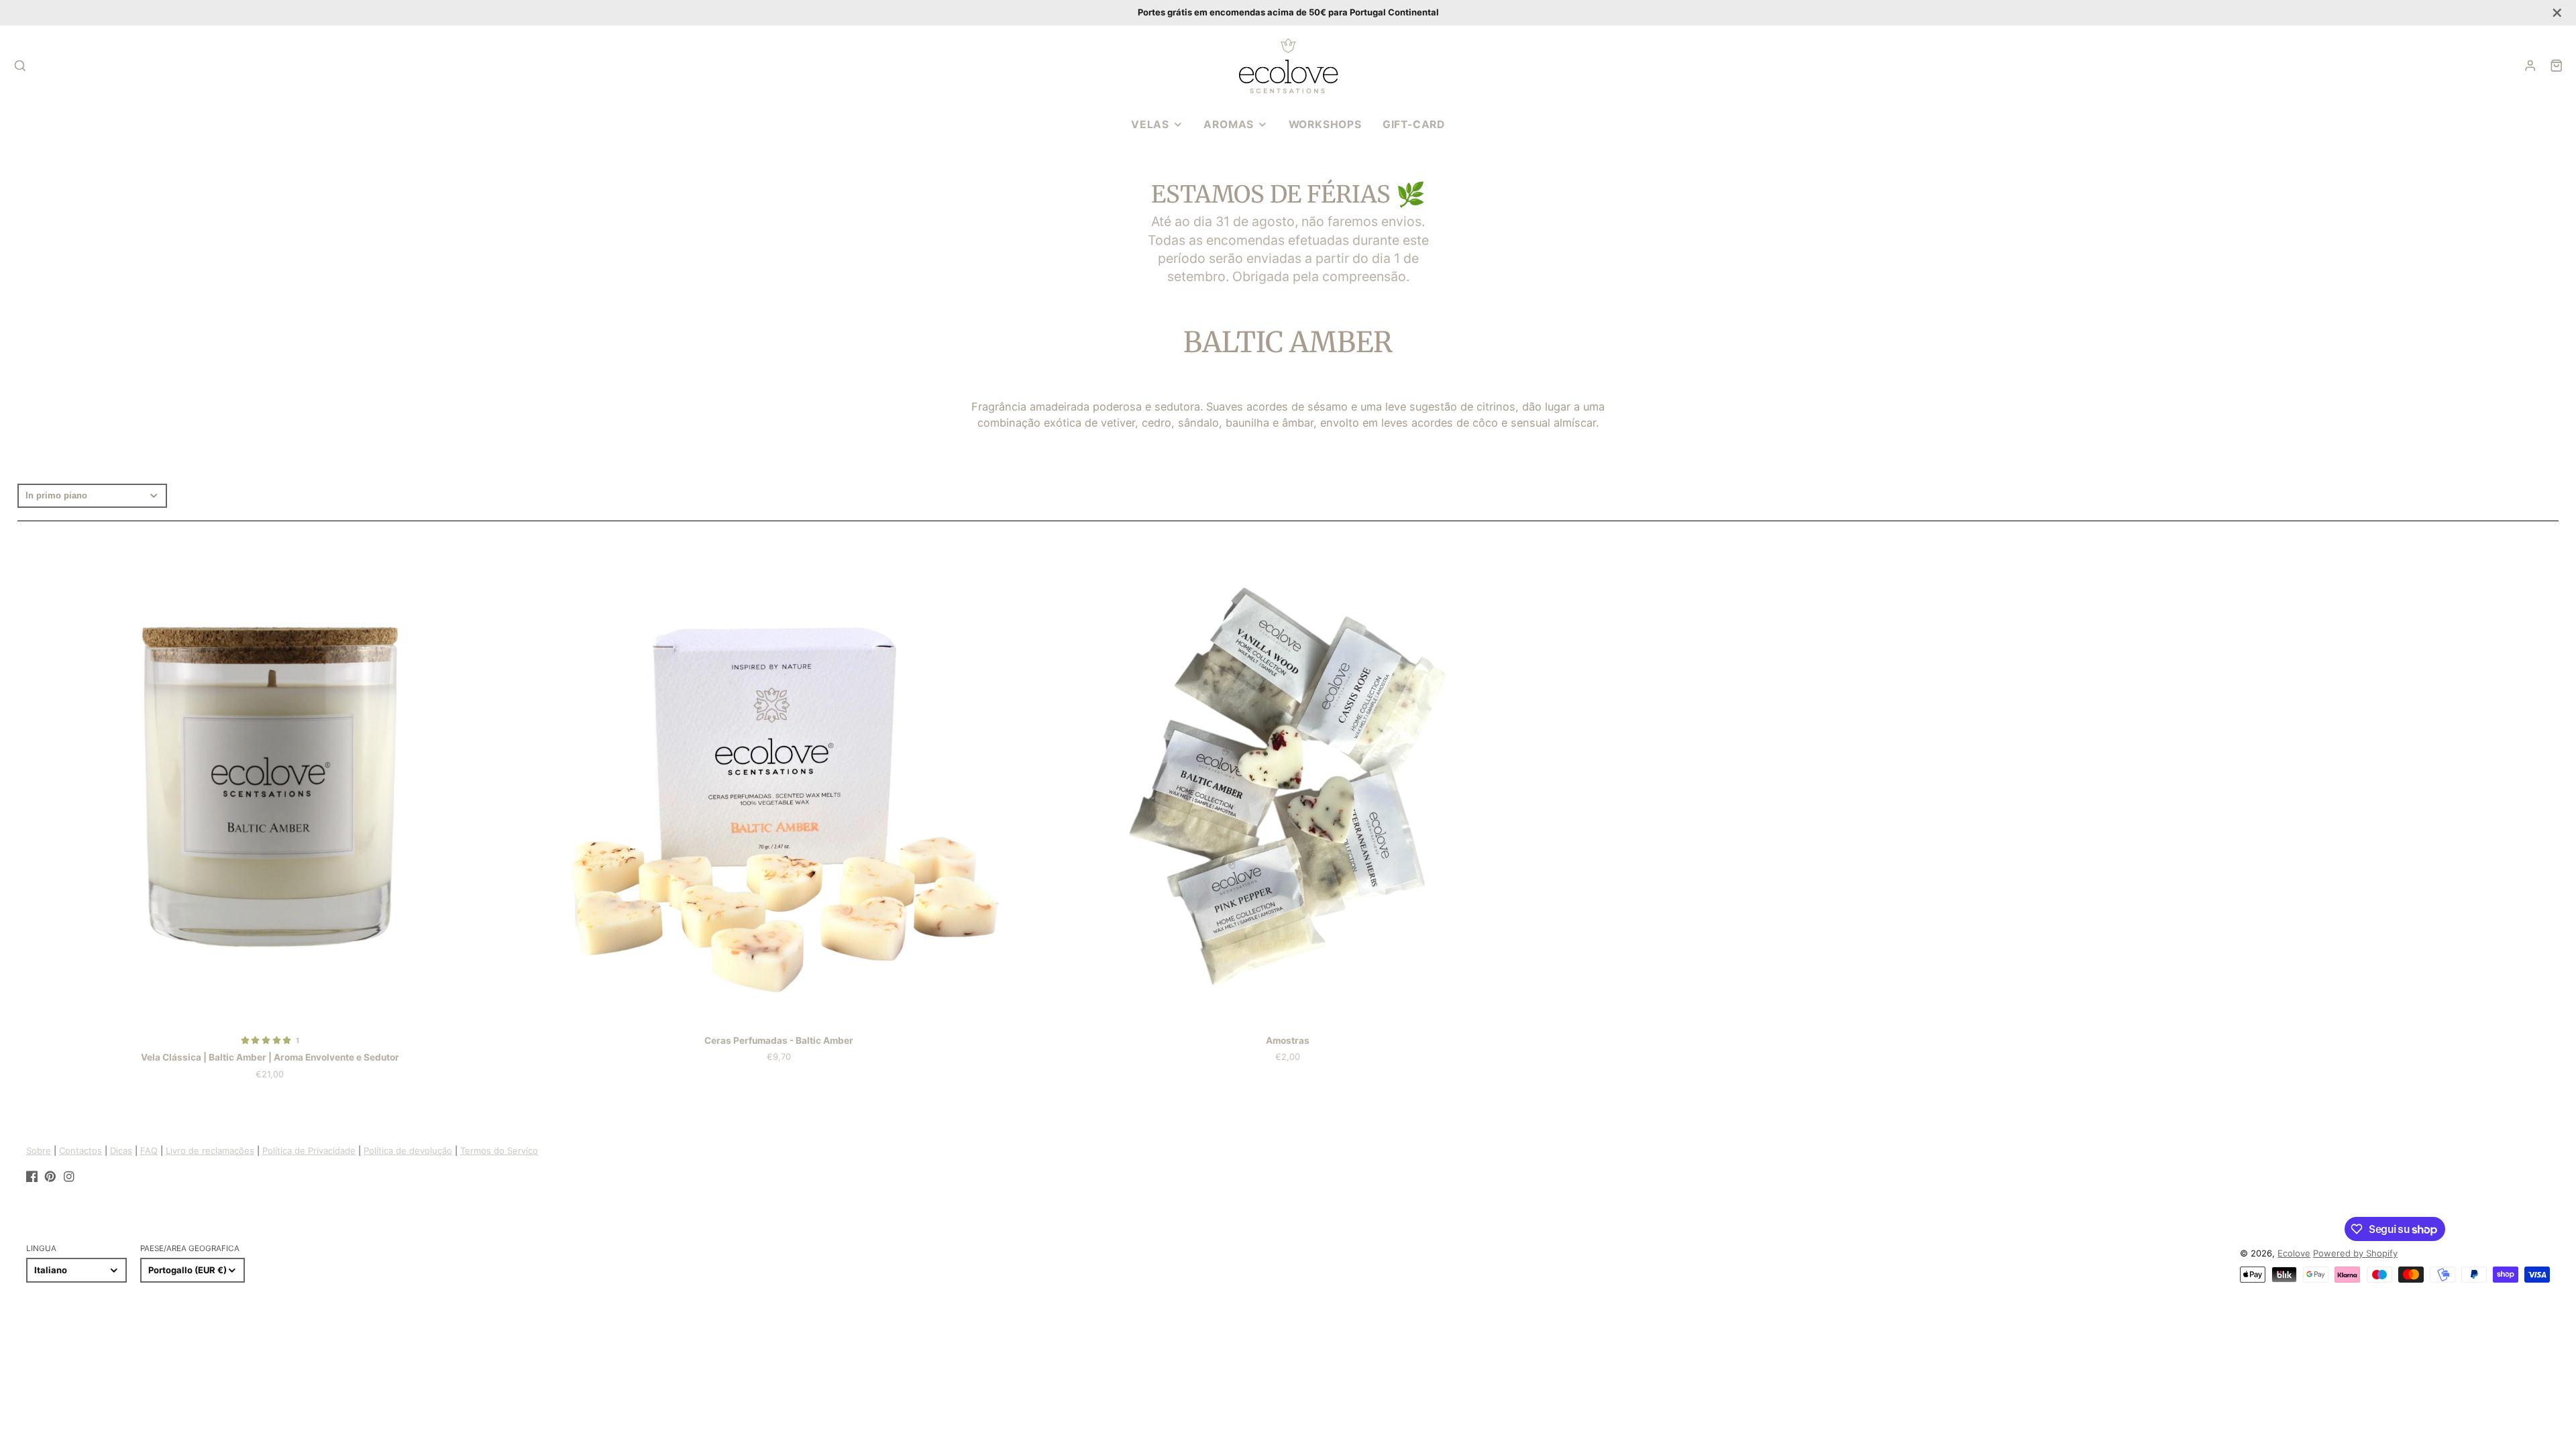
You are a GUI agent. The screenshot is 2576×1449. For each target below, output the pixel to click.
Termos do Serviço (499, 1150)
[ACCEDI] (2530, 66)
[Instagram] (69, 1177)
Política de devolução (408, 1150)
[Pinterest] (50, 1177)
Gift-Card (1414, 124)
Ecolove (2294, 1253)
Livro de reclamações (210, 1150)
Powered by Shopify (2355, 1253)
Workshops (1325, 124)
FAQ (149, 1150)
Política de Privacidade (309, 1150)
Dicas (121, 1150)
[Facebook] (32, 1177)
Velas (1150, 124)
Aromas (1229, 124)
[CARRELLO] (2557, 66)
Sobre (39, 1150)
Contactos (80, 1150)
